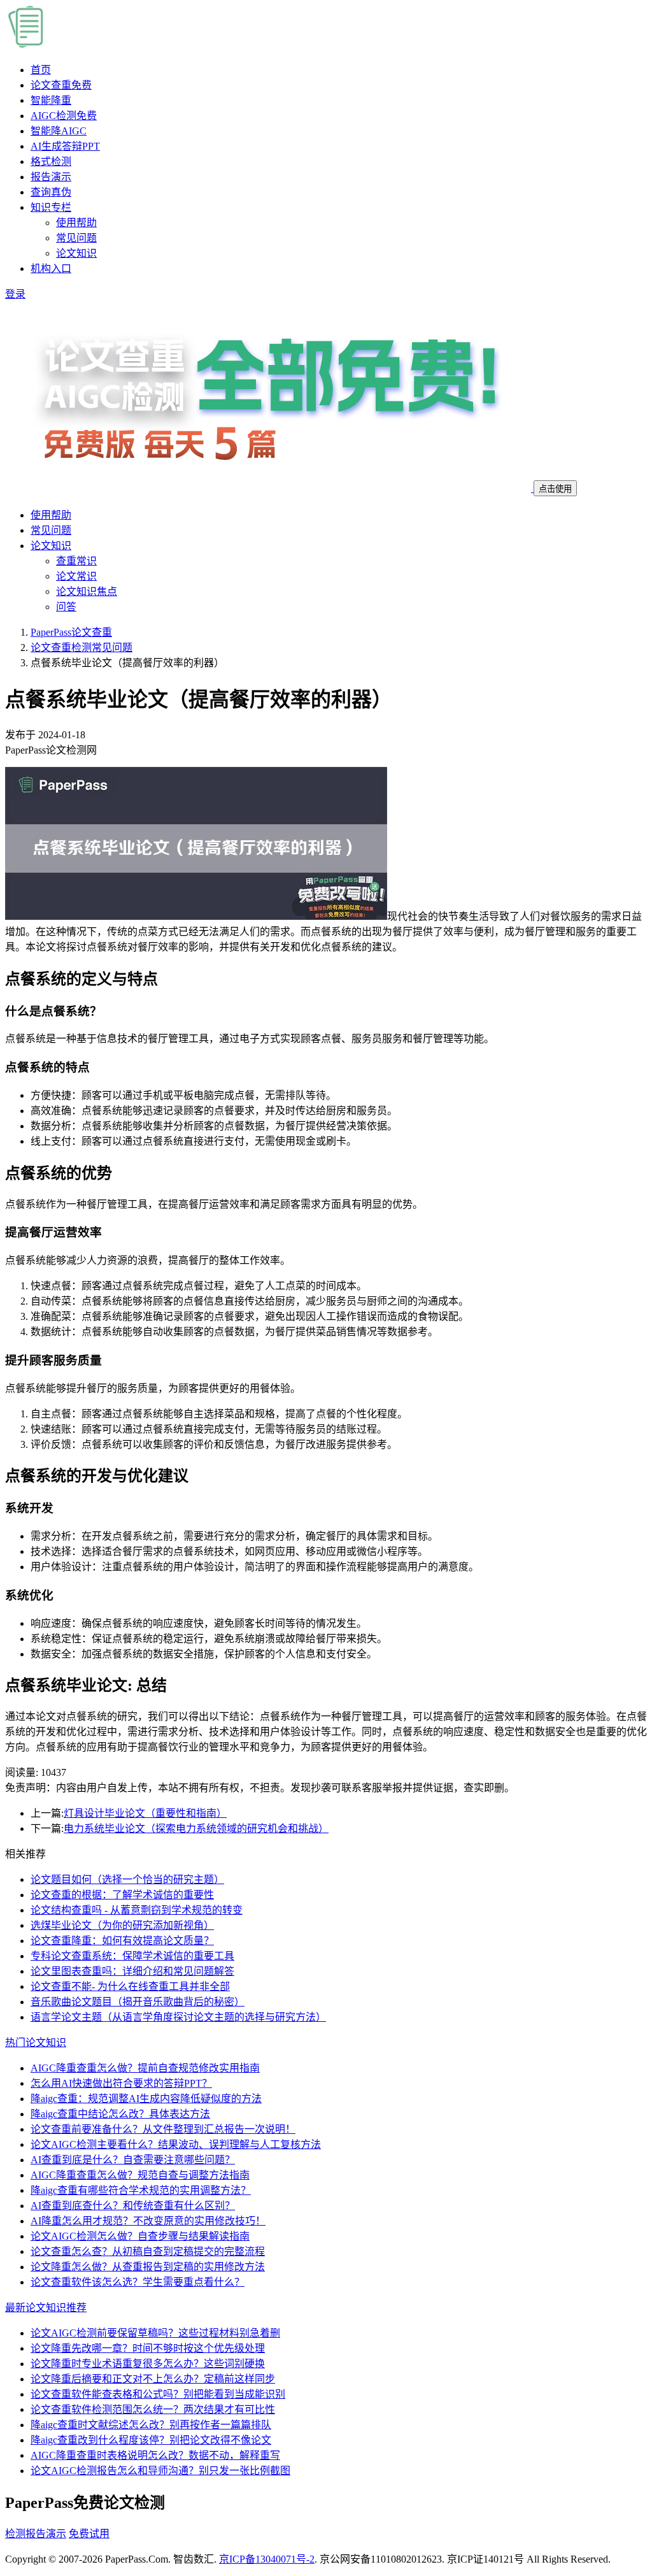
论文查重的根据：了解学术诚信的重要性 (122, 1895)
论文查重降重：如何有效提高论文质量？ (122, 1941)
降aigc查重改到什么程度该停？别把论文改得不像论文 (151, 2440)
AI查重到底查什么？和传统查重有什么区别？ (133, 2206)
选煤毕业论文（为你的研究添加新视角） (122, 1925)
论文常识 (76, 576)
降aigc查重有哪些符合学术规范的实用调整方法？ (141, 2190)
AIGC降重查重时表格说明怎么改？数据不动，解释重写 (155, 2455)
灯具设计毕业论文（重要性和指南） (145, 1813)
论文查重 (61, 85)
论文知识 (76, 253)
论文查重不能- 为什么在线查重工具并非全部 (130, 1986)
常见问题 (76, 238)
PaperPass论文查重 (71, 632)
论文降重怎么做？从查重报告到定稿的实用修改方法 (148, 2267)
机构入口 (51, 268)
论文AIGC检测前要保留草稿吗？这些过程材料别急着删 (155, 2333)
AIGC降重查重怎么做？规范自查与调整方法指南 (140, 2175)
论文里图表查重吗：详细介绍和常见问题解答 (132, 1971)
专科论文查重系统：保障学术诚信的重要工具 (132, 1956)
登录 (15, 294)
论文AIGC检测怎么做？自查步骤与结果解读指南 (140, 2236)
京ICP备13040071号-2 (267, 2559)
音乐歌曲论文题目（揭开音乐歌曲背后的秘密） (138, 2002)
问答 (66, 607)
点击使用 (555, 489)
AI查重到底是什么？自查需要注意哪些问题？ (133, 2160)
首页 (41, 70)
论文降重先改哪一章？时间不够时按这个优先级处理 (148, 2348)
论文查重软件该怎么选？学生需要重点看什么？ (138, 2282)
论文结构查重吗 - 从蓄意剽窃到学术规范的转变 (137, 1910)
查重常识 (76, 561)
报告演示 (51, 177)
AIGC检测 (64, 116)
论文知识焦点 (87, 591)
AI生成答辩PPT (65, 146)
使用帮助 (76, 223)
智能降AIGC (59, 131)
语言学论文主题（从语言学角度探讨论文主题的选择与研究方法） (178, 2017)
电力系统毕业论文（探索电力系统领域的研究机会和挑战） (196, 1828)
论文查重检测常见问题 (81, 648)
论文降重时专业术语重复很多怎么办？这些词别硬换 (148, 2364)
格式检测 (51, 161)
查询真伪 (51, 192)
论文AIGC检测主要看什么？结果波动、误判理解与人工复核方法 (176, 2144)
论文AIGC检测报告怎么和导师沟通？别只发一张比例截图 (160, 2471)
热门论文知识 (36, 2043)
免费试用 (89, 2534)
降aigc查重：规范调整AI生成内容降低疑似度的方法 (146, 2099)
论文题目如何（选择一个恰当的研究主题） (127, 1879)
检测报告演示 (36, 2534)
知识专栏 (51, 207)
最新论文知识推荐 (46, 2308)
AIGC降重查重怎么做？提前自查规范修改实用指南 (145, 2068)
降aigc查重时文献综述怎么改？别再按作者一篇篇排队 (151, 2425)
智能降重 (51, 100)
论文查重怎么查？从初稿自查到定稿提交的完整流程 (148, 2251)
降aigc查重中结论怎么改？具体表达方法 (120, 2114)
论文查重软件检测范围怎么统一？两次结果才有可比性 (153, 2409)
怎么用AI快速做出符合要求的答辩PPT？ (121, 2083)
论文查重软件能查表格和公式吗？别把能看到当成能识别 (158, 2394)
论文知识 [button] (51, 546)
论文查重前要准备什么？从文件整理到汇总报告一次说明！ (163, 2129)
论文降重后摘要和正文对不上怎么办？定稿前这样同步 (153, 2379)
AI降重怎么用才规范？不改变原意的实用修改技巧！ (148, 2221)
